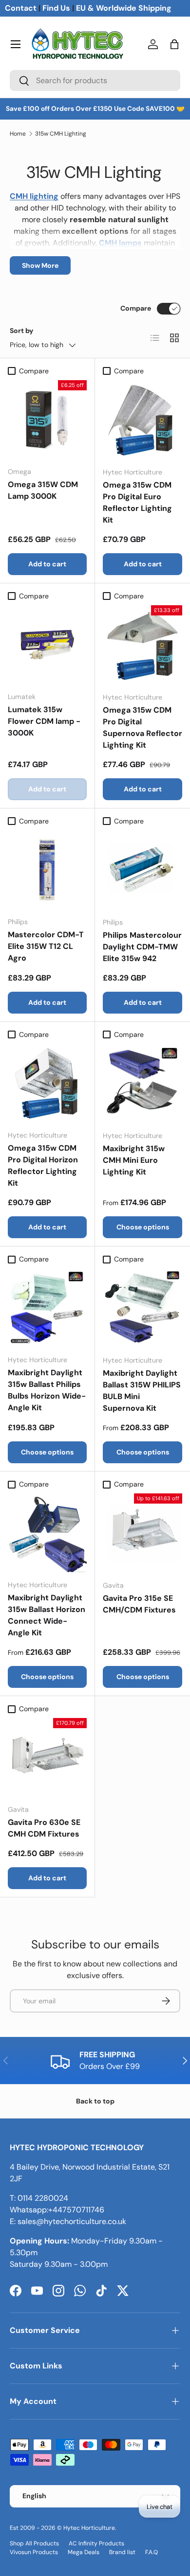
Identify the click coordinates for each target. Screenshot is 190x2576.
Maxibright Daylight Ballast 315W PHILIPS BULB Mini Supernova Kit (142, 1391)
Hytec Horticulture (89, 2528)
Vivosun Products (34, 2552)
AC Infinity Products (96, 2543)
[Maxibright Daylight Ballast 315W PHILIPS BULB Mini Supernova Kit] (142, 1308)
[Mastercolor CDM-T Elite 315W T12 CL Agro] (47, 870)
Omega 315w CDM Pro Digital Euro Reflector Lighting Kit (137, 502)
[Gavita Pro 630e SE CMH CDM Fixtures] (47, 1757)
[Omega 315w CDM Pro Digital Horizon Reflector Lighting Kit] (47, 1083)
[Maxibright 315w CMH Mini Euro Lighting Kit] (142, 1083)
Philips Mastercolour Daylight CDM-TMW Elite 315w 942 (142, 947)
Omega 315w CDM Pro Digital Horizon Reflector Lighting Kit (43, 1165)
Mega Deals (84, 2552)
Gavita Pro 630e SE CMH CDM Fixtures (44, 1828)
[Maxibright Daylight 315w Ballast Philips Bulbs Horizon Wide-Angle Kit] (47, 1308)
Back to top (95, 2101)
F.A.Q (152, 2552)
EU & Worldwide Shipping (124, 8)
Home (18, 134)
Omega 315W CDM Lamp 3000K (43, 490)
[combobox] (95, 80)
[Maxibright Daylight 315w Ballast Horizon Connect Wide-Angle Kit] (47, 1533)
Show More (40, 265)
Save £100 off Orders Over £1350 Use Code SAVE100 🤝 (95, 109)
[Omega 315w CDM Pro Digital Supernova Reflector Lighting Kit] (142, 645)
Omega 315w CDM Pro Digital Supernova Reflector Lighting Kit (142, 727)
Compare (136, 308)
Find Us (56, 8)
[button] (174, 44)
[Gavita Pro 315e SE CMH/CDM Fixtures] (142, 1533)
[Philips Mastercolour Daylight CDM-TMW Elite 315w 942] (142, 870)
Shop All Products (34, 2543)
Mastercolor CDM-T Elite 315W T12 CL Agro (46, 946)
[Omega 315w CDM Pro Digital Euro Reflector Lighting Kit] (142, 420)
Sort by (22, 331)
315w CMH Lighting (61, 134)
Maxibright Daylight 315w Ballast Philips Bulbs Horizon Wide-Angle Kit (47, 1390)
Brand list (122, 2552)
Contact (21, 8)
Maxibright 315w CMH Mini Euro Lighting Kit (134, 1160)
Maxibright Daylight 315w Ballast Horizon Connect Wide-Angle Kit (47, 1615)
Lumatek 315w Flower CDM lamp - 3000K (44, 721)
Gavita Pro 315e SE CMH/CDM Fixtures (139, 1604)
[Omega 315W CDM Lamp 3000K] (47, 420)
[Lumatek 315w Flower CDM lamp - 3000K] (47, 645)
